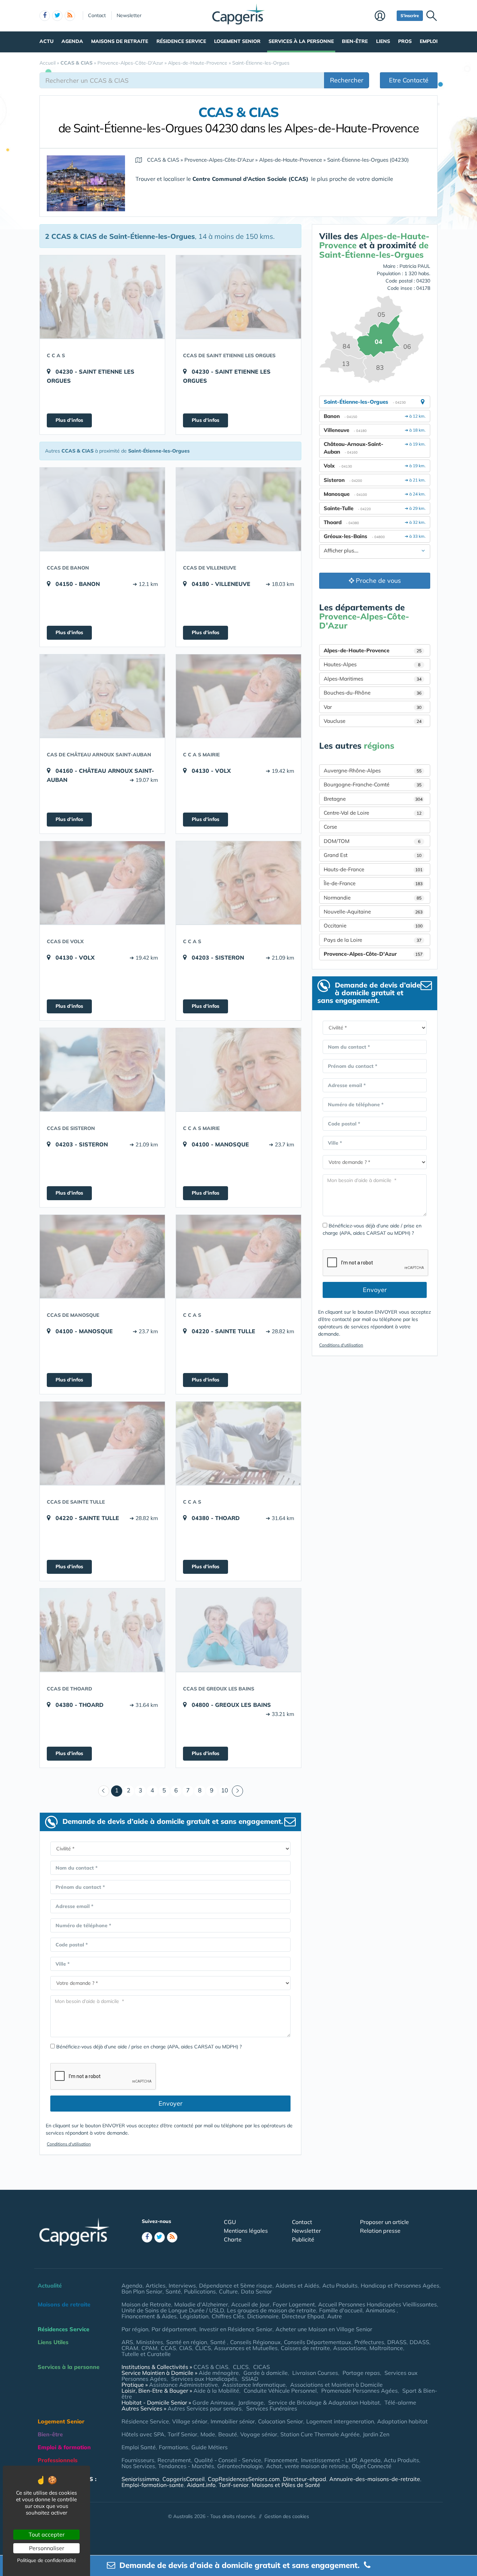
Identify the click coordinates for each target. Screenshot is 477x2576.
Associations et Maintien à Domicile (336, 2385)
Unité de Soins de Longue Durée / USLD (173, 2310)
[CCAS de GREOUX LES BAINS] (239, 1630)
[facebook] (45, 16)
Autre (335, 2316)
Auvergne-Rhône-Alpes (373, 770)
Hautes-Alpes (372, 664)
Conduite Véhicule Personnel (280, 2391)
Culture (228, 2291)
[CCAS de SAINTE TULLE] (102, 1443)
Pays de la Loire (373, 940)
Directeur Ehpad (303, 2316)
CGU (230, 2222)
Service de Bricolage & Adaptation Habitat (324, 2402)
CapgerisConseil (184, 2479)
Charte (233, 2239)
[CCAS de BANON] (102, 509)
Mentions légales (246, 2231)
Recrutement (174, 2460)
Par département (174, 2329)
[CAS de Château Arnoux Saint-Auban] (102, 696)
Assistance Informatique (254, 2385)
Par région (135, 2329)
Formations (174, 2447)
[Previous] (104, 1791)
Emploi (429, 41)
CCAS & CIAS (211, 2367)
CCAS (168, 2348)
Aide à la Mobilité (216, 2391)
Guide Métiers (210, 2447)
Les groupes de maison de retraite (271, 2310)
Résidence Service (181, 41)
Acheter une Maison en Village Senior (324, 2329)
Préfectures (369, 2342)
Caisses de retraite (305, 2348)
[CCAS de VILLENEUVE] (239, 509)
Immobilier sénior (233, 2421)
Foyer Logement (294, 2304)
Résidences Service (64, 2329)
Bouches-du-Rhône (373, 693)
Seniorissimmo (140, 2479)
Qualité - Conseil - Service (228, 2460)
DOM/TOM (372, 841)
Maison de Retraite (146, 2304)
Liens (383, 41)
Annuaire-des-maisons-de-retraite (375, 2479)
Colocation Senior (281, 2421)
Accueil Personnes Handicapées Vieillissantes (377, 2304)
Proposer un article (384, 2222)
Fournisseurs (138, 2460)
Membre (384, 16)
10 (225, 1790)
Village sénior (190, 2421)
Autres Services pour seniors (205, 2408)
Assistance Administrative (184, 2385)
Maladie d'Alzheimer (201, 2304)
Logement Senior (237, 41)
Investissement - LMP (329, 2460)
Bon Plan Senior (142, 2291)
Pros (405, 41)
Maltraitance (386, 2348)
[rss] (70, 16)
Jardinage (251, 2402)
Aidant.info (201, 2485)
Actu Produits (340, 2285)
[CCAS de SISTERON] (102, 1070)
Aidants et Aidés (297, 2285)
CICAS (262, 2367)
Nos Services (138, 2466)
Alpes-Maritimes (373, 679)
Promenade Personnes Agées (359, 2391)
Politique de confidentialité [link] (47, 2560)
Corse (330, 827)
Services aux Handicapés (204, 2379)
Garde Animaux (213, 2402)
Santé (173, 2291)
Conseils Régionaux (255, 2342)
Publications (200, 2291)
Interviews (182, 2285)
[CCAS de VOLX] (102, 883)
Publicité (303, 2239)
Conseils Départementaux (318, 2342)
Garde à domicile (266, 2373)
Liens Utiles (53, 2342)
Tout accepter (47, 2534)
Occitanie (373, 926)
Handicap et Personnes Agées (400, 2285)
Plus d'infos (69, 420)
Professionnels (58, 2460)
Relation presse (380, 2231)
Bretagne (373, 799)
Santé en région (187, 2342)
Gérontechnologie (240, 2466)
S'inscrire (410, 16)
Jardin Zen (376, 2434)
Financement (281, 2460)
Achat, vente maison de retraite (307, 2466)
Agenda (72, 41)
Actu (46, 41)
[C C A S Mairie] (239, 696)
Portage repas (361, 2373)
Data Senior (256, 2291)
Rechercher (347, 80)
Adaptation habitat (402, 2421)
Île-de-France (373, 883)
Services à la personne (301, 41)
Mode (208, 2434)
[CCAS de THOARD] (102, 1630)
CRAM (130, 2348)
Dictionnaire (263, 2316)
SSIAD (250, 2379)
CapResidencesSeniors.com (244, 2479)
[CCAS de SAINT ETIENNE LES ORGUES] (239, 297)
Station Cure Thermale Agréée (320, 2434)
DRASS (397, 2342)
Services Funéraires (272, 2408)
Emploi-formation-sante (153, 2485)
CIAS (186, 2348)
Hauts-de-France (373, 869)
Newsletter (129, 15)
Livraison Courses (315, 2373)
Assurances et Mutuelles (246, 2348)
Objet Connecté (372, 2466)
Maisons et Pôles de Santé (286, 2485)
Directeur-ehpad (304, 2479)
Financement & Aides (149, 2316)
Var (373, 707)
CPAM (149, 2348)
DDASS (419, 2342)
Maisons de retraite (120, 41)
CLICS (203, 2348)
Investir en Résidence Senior (236, 2329)
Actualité (50, 2285)
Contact (97, 15)
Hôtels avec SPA (143, 2434)
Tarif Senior (182, 2434)
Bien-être (355, 41)
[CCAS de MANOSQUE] (102, 1256)
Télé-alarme (400, 2402)
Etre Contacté (409, 80)
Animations (381, 2310)
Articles (156, 2285)
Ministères (150, 2342)
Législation (194, 2316)
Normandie (373, 898)
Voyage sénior (259, 2434)
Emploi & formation (64, 2447)
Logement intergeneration (340, 2421)
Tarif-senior (234, 2485)
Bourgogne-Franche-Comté (373, 784)
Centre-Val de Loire (373, 813)
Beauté (228, 2434)
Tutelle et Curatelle (146, 2354)
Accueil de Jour (250, 2304)
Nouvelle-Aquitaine (373, 912)
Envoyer (171, 2103)
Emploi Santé (139, 2447)
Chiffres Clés (228, 2316)
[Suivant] (237, 1791)
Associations (350, 2348)
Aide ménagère (219, 2373)
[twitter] (57, 16)
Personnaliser (47, 2548)
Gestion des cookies (287, 2516)
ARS (127, 2342)
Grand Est (373, 855)
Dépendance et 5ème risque (236, 2285)
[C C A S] (102, 297)
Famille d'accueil (341, 2310)
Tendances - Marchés (186, 2466)
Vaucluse (373, 721)
